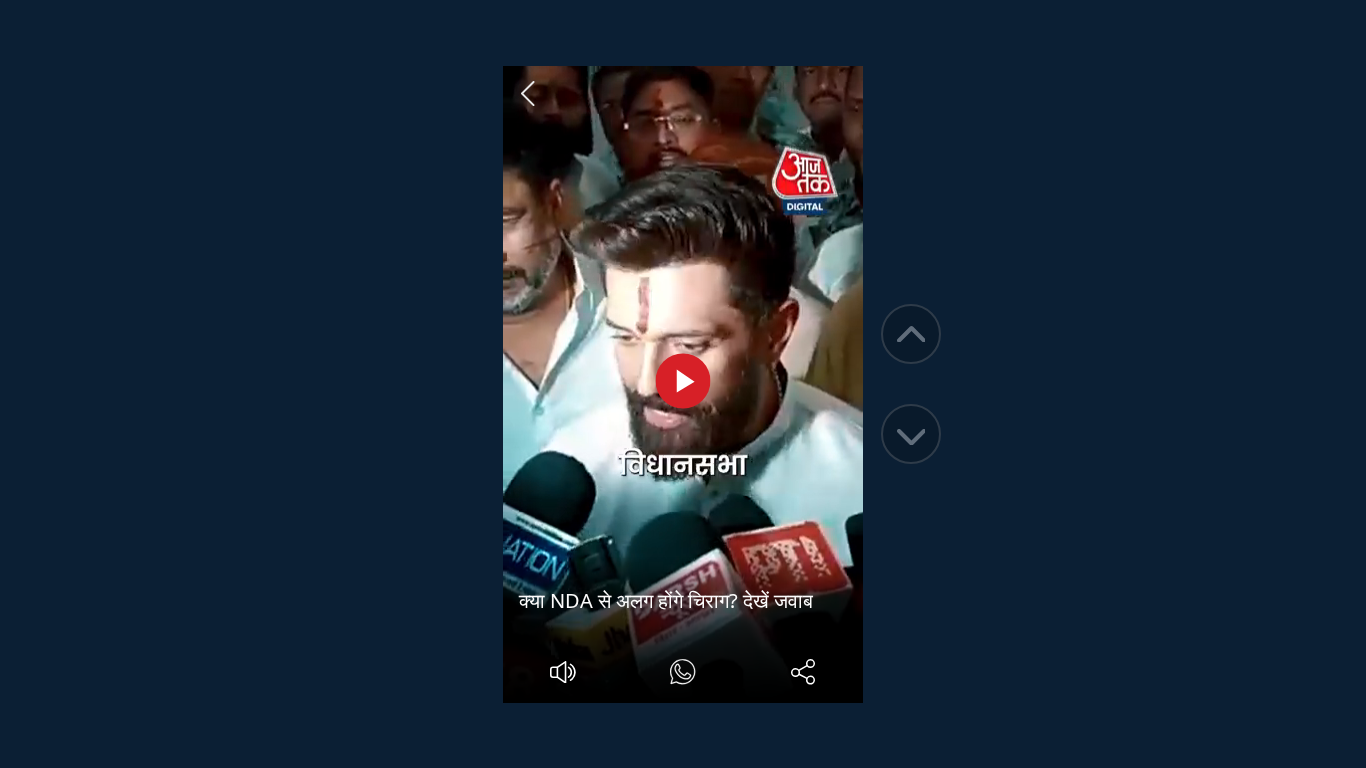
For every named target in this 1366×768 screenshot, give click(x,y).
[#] (682, 674)
